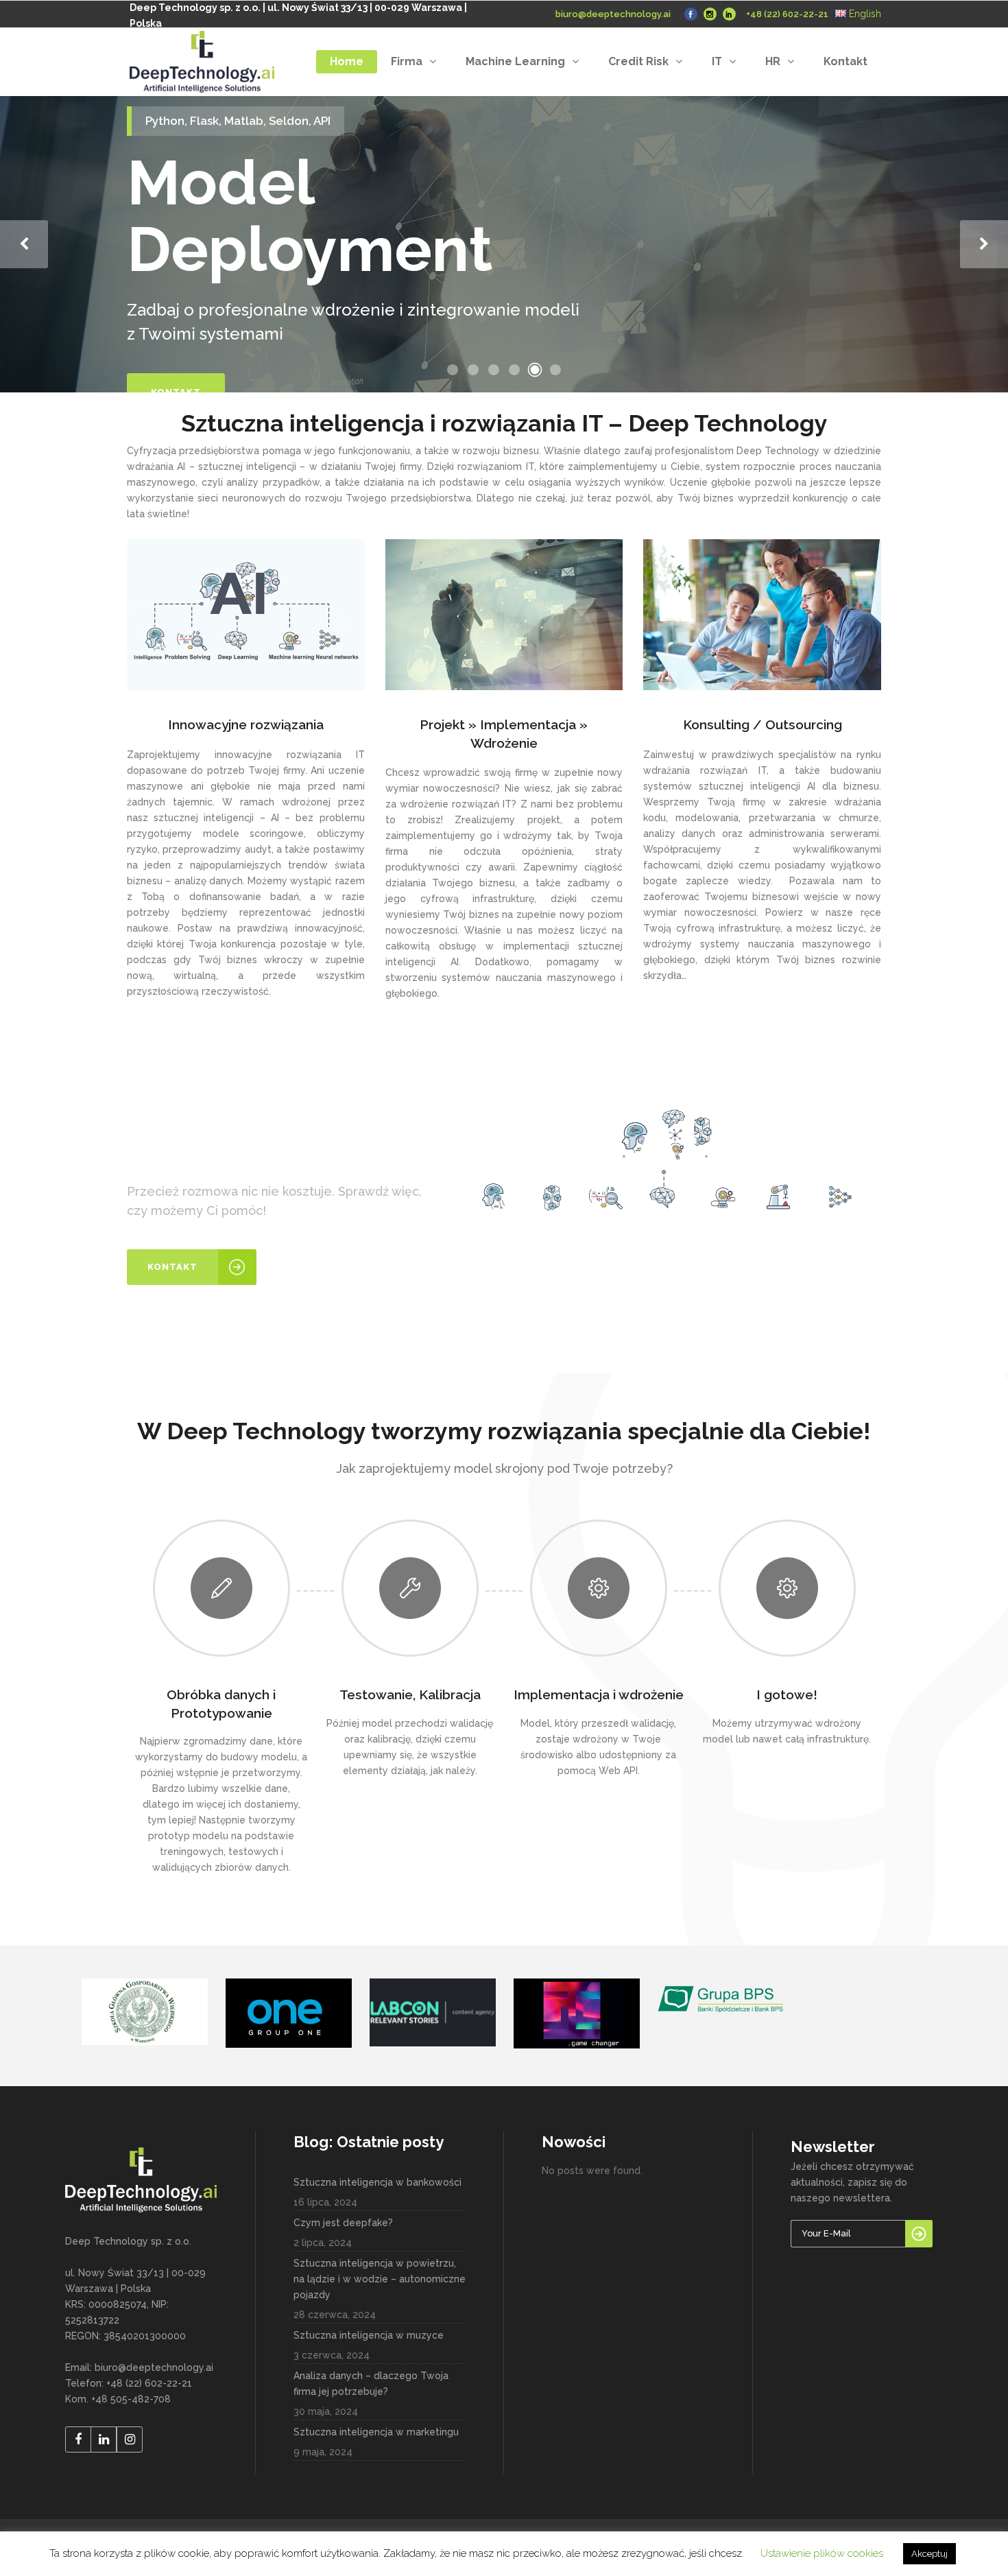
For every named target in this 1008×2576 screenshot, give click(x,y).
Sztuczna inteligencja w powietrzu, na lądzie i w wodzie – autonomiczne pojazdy (380, 2279)
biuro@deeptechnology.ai (613, 14)
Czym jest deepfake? (343, 2223)
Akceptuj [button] (929, 2554)
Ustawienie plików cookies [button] (822, 2553)
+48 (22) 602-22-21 (787, 14)
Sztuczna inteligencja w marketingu (376, 2432)
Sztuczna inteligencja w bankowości (377, 2182)
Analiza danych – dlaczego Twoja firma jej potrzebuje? (371, 2384)
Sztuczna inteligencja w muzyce (369, 2335)
